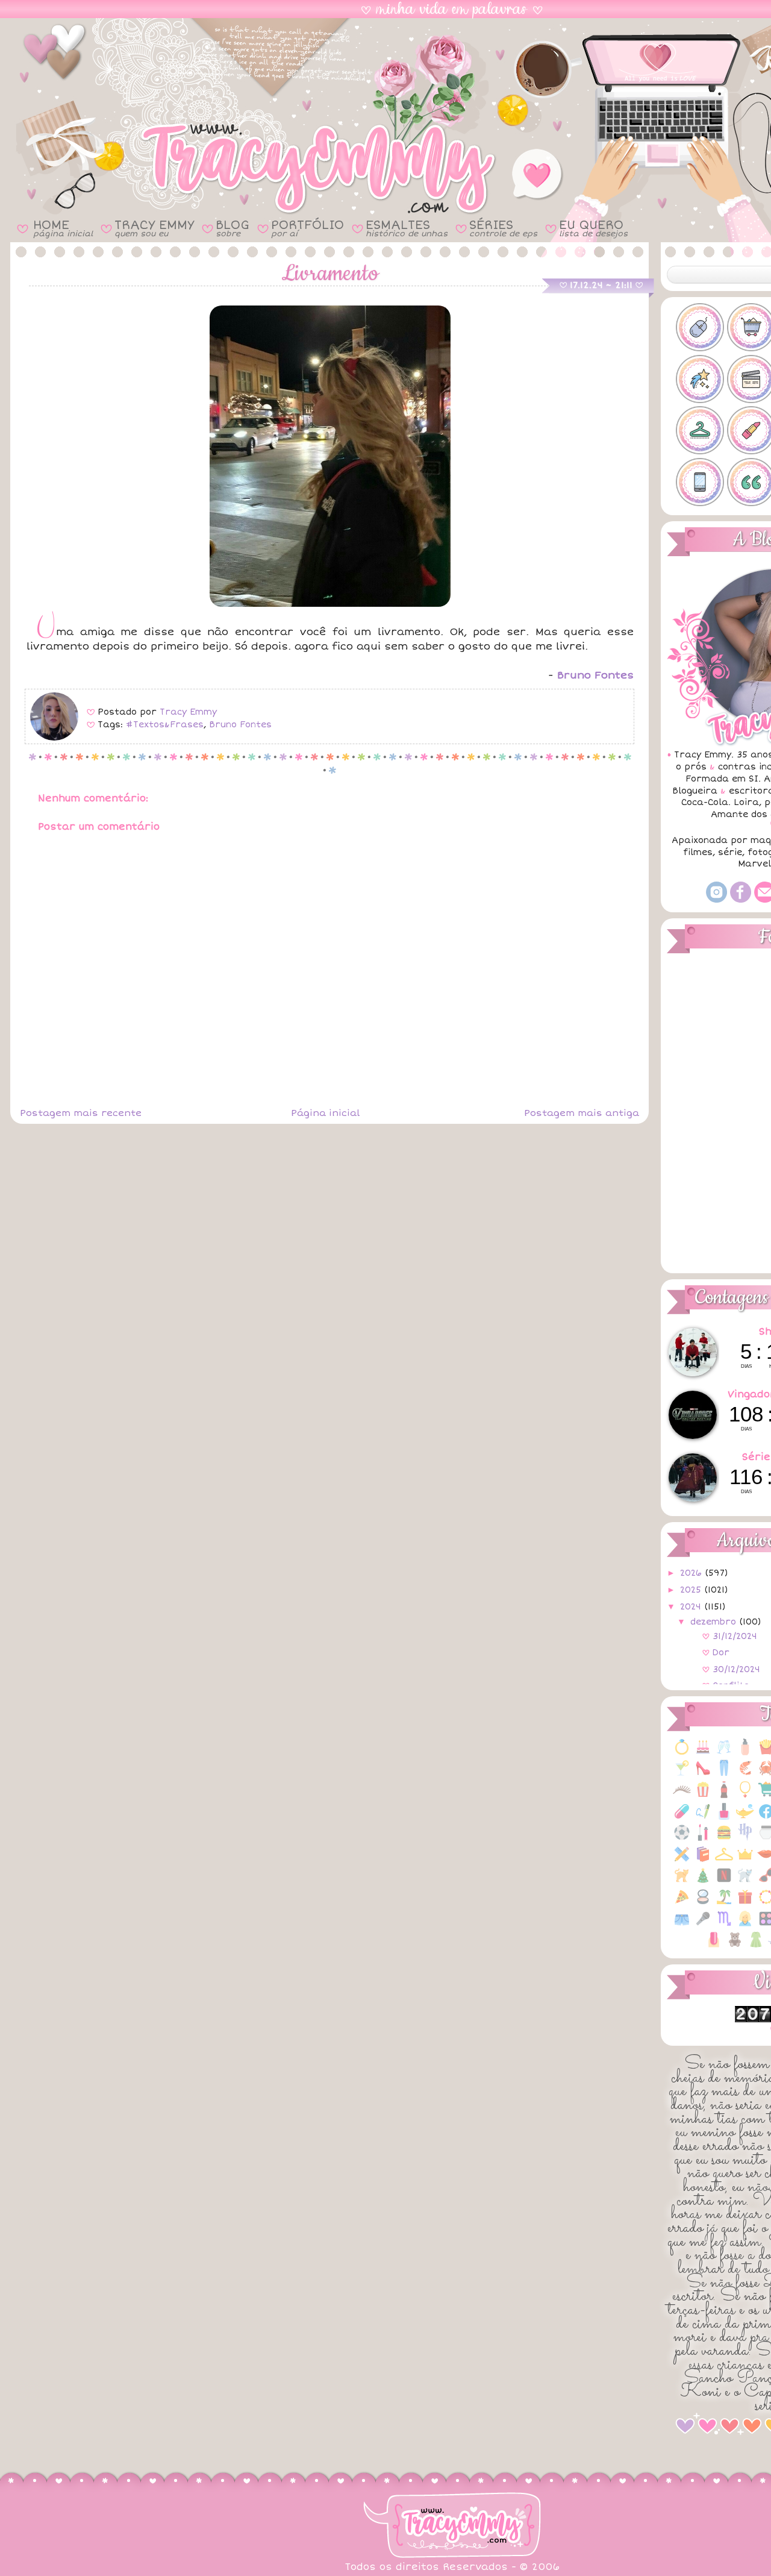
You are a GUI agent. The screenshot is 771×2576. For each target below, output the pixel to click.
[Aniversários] (703, 1753)
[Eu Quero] (745, 1818)
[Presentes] (745, 1903)
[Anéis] (682, 1753)
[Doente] (682, 1818)
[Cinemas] (703, 1796)
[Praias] (724, 1903)
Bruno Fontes (240, 725)
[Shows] (703, 1925)
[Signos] (724, 1925)
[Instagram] (716, 900)
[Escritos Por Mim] (703, 1818)
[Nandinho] (682, 1882)
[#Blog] (700, 327)
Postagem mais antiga (582, 1113)
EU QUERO (593, 228)
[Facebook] (741, 900)
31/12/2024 (735, 1636)
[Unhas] (714, 1946)
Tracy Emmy (188, 712)
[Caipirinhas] (682, 1774)
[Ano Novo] (724, 1753)
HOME (63, 228)
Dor (721, 1653)
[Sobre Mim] (745, 1925)
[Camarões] (745, 1774)
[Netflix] (724, 1882)
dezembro (715, 1622)
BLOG (233, 228)
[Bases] (745, 1753)
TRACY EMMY (154, 228)
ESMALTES (407, 228)
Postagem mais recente (81, 1113)
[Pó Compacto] (703, 1903)
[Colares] (745, 1796)
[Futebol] (682, 1839)
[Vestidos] (756, 1946)
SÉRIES (503, 228)
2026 (692, 1573)
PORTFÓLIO (307, 228)
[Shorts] (682, 1925)
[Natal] (703, 1882)
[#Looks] (700, 430)
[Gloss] (703, 1839)
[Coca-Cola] (724, 1796)
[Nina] (745, 1882)
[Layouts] (682, 1860)
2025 (692, 1590)
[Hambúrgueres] (724, 1839)
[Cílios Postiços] (682, 1796)
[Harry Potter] (745, 1839)
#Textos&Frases (165, 725)
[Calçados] (703, 1774)
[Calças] (724, 1774)
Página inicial (325, 1113)
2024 (692, 1607)
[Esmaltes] (724, 1818)
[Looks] (724, 1860)
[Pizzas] (682, 1903)
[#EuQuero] (700, 379)
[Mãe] (745, 1860)
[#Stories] (700, 482)
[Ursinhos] (735, 1946)
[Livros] (703, 1860)
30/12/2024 (736, 1669)
